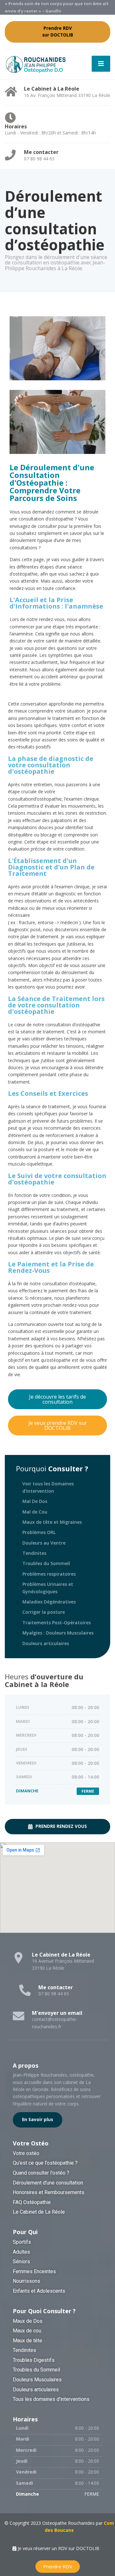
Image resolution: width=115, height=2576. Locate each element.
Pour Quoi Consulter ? (44, 2311)
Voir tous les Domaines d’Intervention (48, 1487)
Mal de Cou (35, 1512)
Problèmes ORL (39, 1532)
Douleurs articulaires (46, 1643)
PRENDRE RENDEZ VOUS (61, 1826)
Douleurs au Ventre (44, 1543)
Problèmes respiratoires (49, 1574)
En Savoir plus (38, 2120)
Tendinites (34, 1553)
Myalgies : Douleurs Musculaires (58, 1633)
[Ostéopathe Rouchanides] (36, 64)
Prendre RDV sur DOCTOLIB (58, 32)
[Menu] (101, 64)
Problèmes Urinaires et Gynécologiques (48, 1588)
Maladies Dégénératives (49, 1602)
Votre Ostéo (31, 2143)
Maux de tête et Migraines (52, 1522)
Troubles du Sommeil (46, 1563)
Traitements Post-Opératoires (57, 1623)
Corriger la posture (44, 1612)
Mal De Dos (35, 1501)
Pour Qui (25, 2232)
